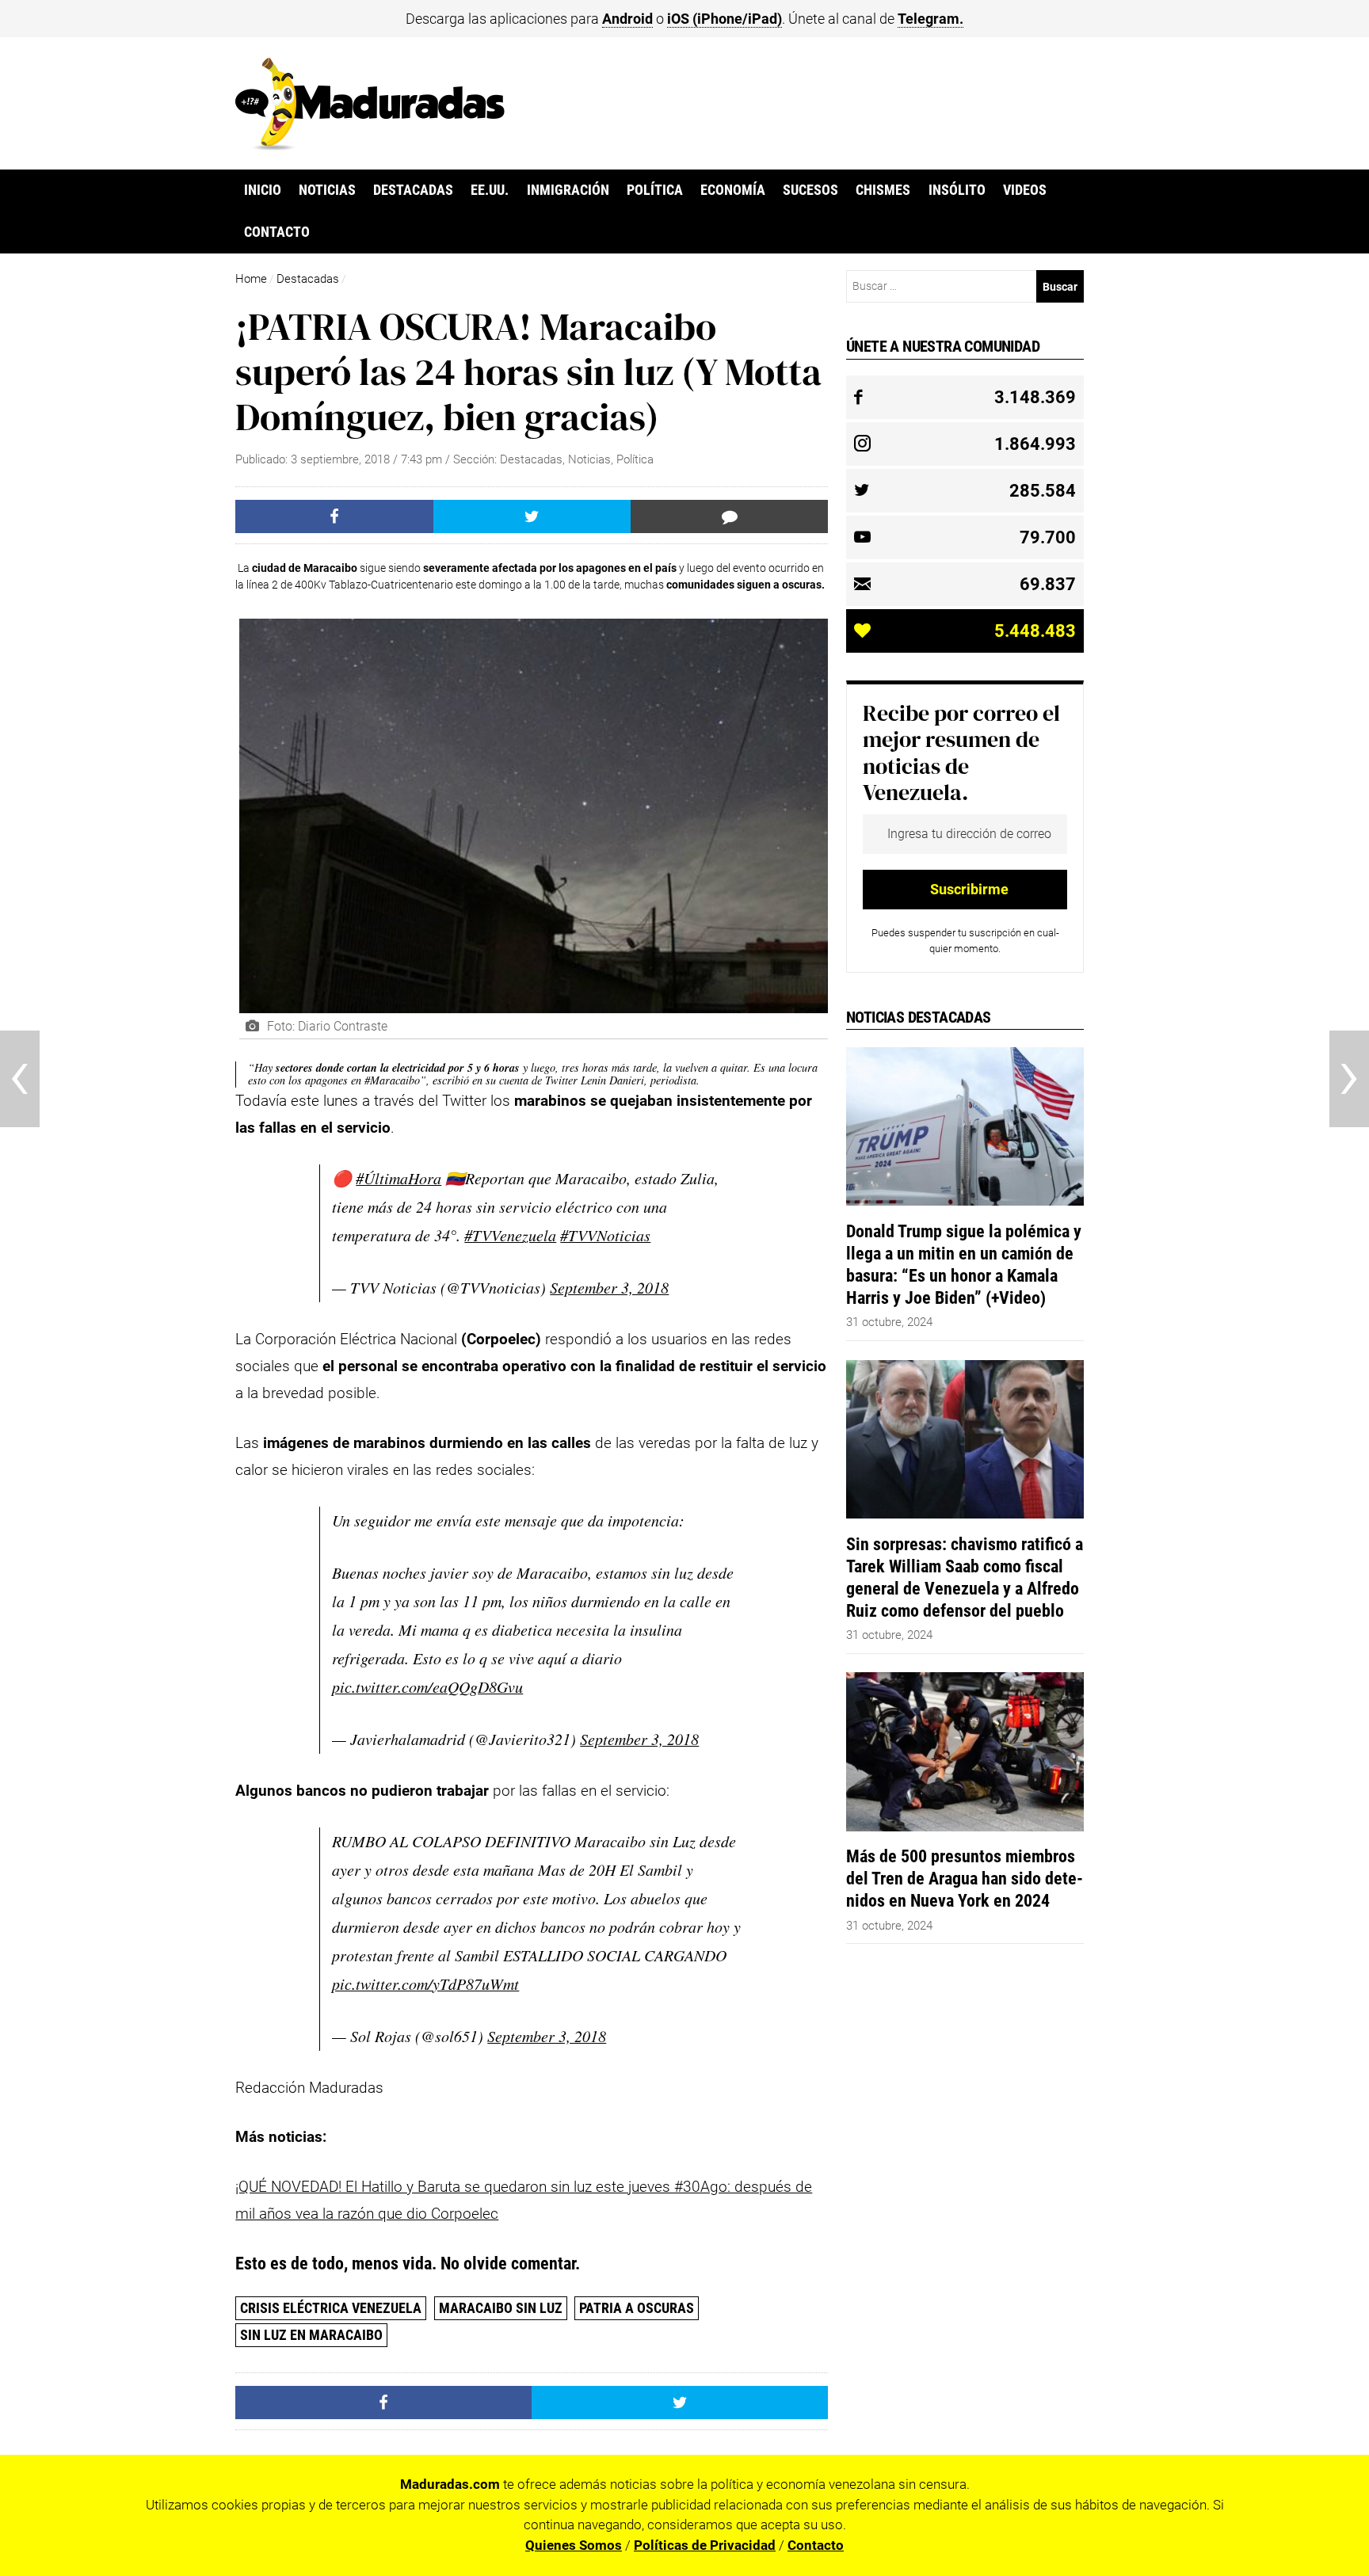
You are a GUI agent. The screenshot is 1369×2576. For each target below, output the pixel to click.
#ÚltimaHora (398, 1178)
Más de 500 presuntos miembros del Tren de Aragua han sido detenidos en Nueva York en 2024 (965, 1878)
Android (627, 19)
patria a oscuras (637, 2308)
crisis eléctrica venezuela (331, 2308)
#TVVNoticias (605, 1235)
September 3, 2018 (609, 1287)
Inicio (263, 190)
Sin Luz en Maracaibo (311, 2335)
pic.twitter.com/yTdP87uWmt (425, 1983)
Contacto (277, 232)
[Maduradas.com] (370, 145)
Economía (733, 190)
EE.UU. (490, 190)
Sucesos (810, 190)
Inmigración (568, 190)
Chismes (883, 190)
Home (251, 279)
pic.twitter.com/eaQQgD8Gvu (427, 1686)
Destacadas (413, 190)
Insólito (957, 190)
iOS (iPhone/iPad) (725, 19)
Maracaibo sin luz (501, 2308)
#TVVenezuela (510, 1235)
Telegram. (930, 19)
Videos (1025, 190)
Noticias (327, 190)
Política (655, 190)
